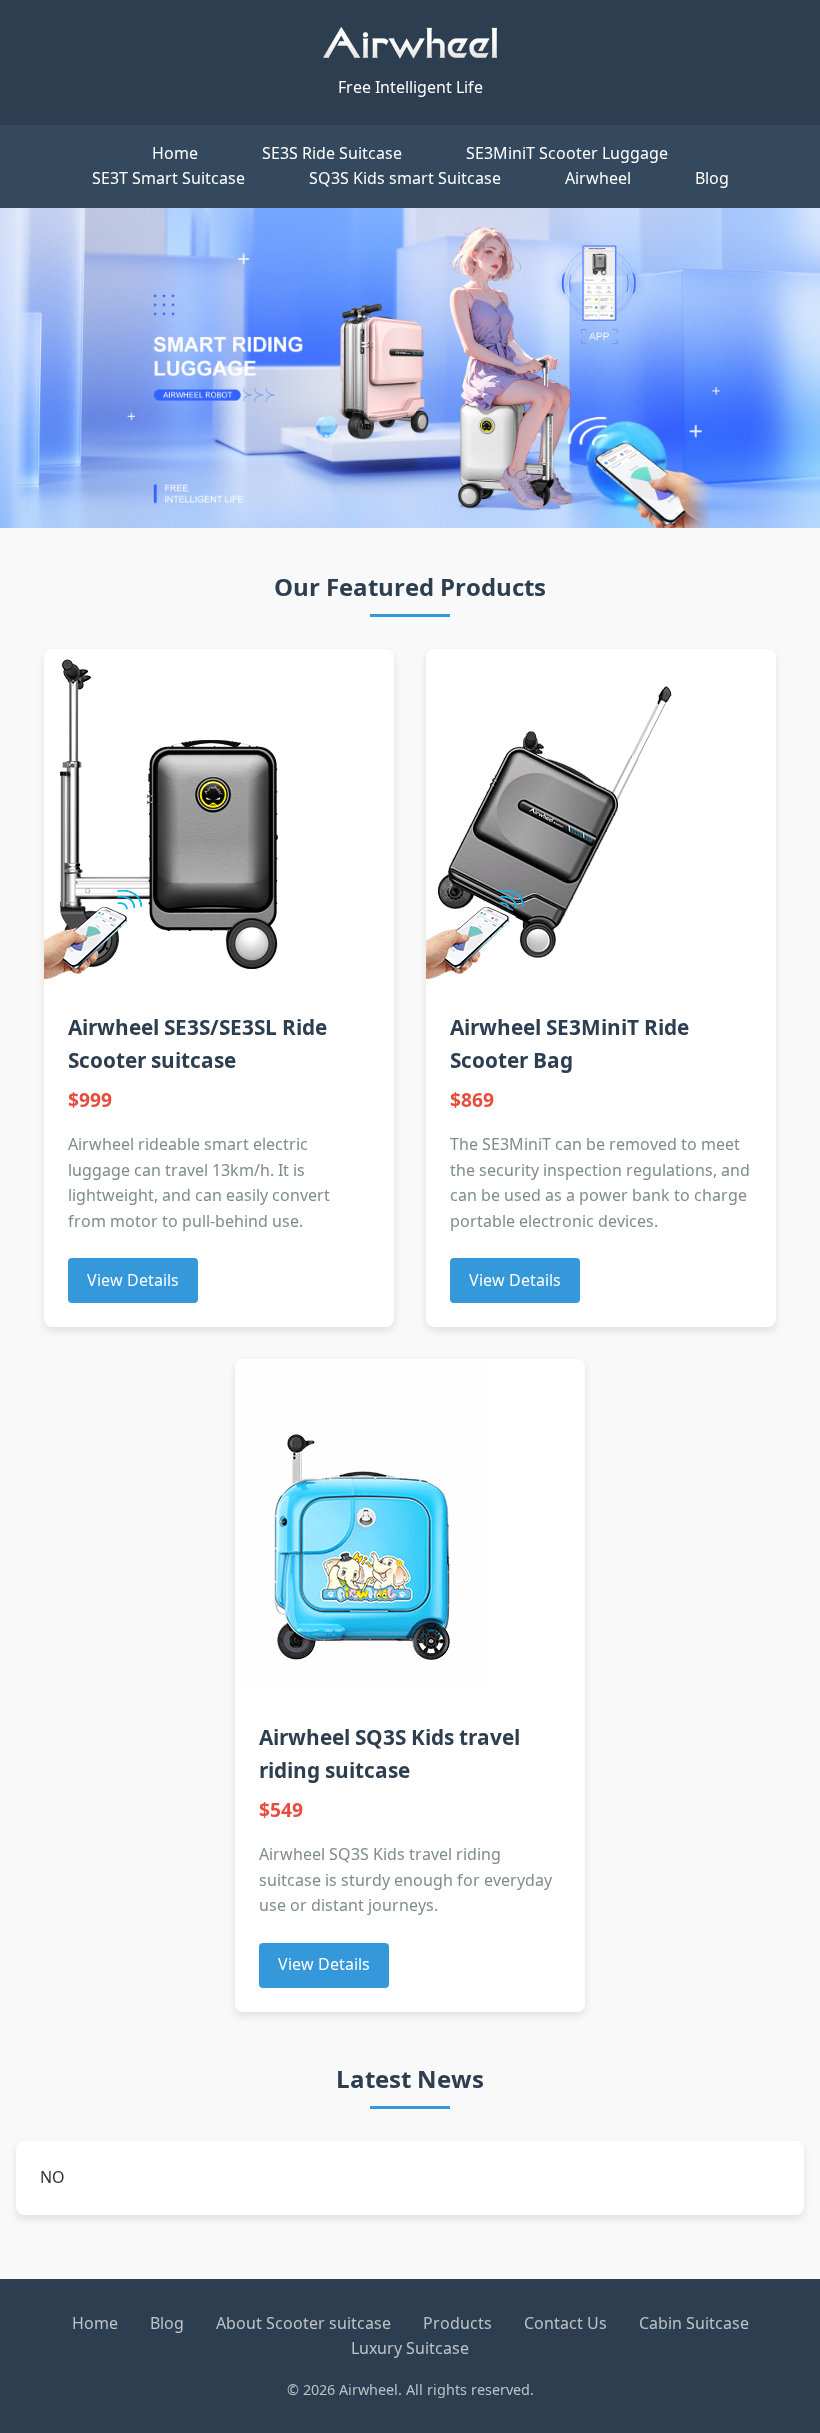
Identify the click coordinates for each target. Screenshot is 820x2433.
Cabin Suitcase (694, 2323)
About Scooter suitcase (303, 2323)
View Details (133, 1280)
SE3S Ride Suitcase (332, 153)
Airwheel (598, 178)
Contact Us (565, 2323)
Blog (712, 178)
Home (175, 153)
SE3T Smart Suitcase (168, 178)
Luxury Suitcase (410, 2348)
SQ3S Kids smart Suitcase (405, 178)
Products (457, 2323)
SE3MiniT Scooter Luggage (567, 153)
